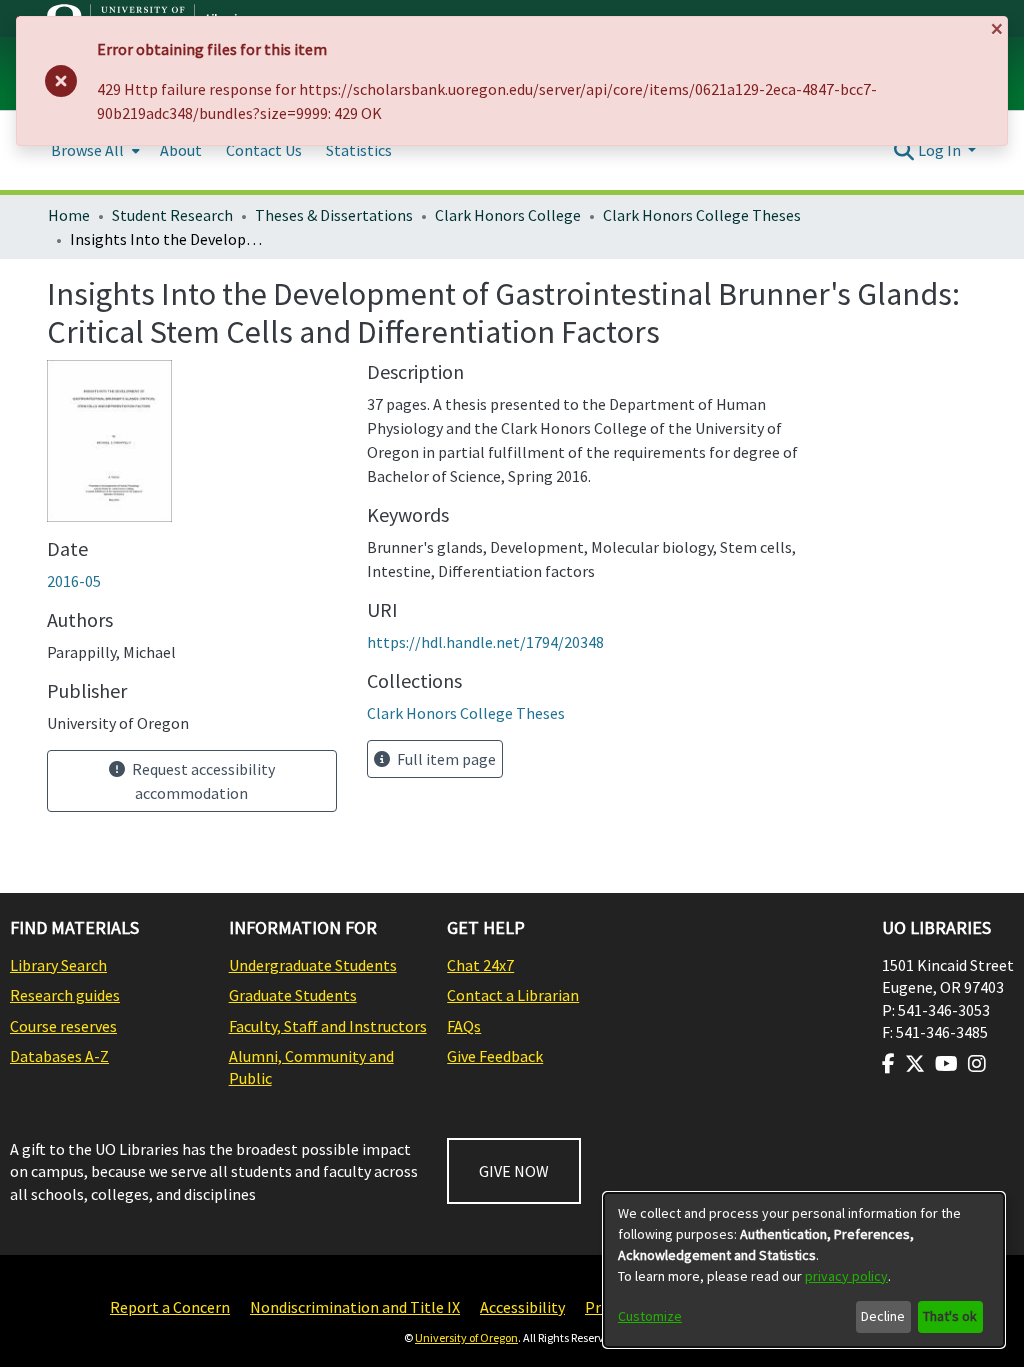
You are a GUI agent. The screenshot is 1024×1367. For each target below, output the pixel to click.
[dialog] (804, 1270)
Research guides (65, 995)
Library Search (58, 965)
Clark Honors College (508, 215)
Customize (650, 1316)
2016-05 (74, 581)
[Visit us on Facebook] (888, 1064)
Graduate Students (293, 995)
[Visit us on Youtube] (946, 1064)
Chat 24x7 (480, 965)
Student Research (172, 215)
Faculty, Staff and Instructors (328, 1026)
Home (69, 215)
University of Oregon (466, 1337)
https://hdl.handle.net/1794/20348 (485, 642)
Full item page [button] (445, 759)
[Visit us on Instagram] (977, 1064)
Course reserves (63, 1026)
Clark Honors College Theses (702, 215)
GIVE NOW (514, 1171)
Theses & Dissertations (334, 215)
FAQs (464, 1026)
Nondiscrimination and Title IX (355, 1307)
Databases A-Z (59, 1056)
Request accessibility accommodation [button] (202, 781)
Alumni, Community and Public (311, 1067)
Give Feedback (495, 1056)
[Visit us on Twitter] (915, 1064)
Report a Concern (170, 1307)
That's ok (950, 1316)
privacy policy (846, 1276)
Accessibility (522, 1307)
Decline (883, 1316)
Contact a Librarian (513, 995)
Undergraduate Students (313, 965)
